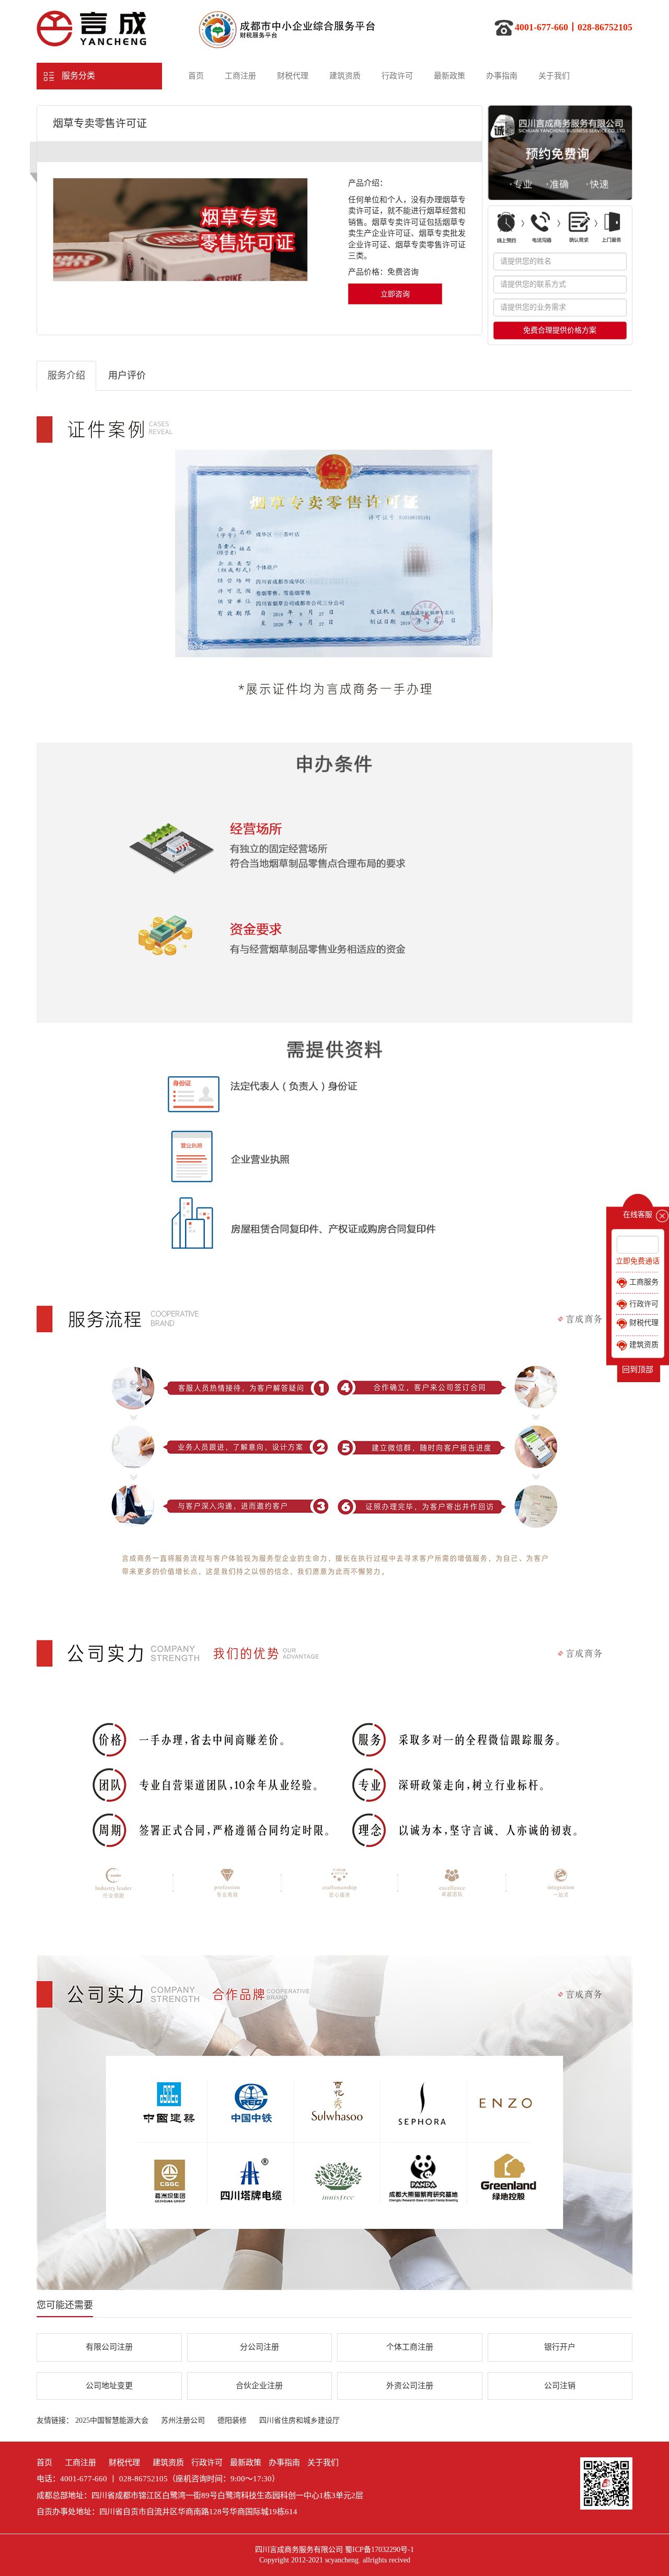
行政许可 (397, 76)
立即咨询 (395, 294)
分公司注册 (259, 2347)
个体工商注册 (410, 2347)
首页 (196, 76)
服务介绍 (66, 375)
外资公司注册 (410, 2386)
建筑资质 (345, 76)
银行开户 (560, 2347)
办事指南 (502, 76)
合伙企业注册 (259, 2386)
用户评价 (127, 375)
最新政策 (449, 76)
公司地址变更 (109, 2386)
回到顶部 (638, 1370)
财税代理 (293, 76)
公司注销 (560, 2386)
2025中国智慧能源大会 (112, 2420)
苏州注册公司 (183, 2420)
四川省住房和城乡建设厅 (299, 2420)
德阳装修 (232, 2420)
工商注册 (240, 76)
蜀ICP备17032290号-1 (379, 2550)
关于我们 (554, 76)
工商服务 (643, 1282)
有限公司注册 (109, 2347)
